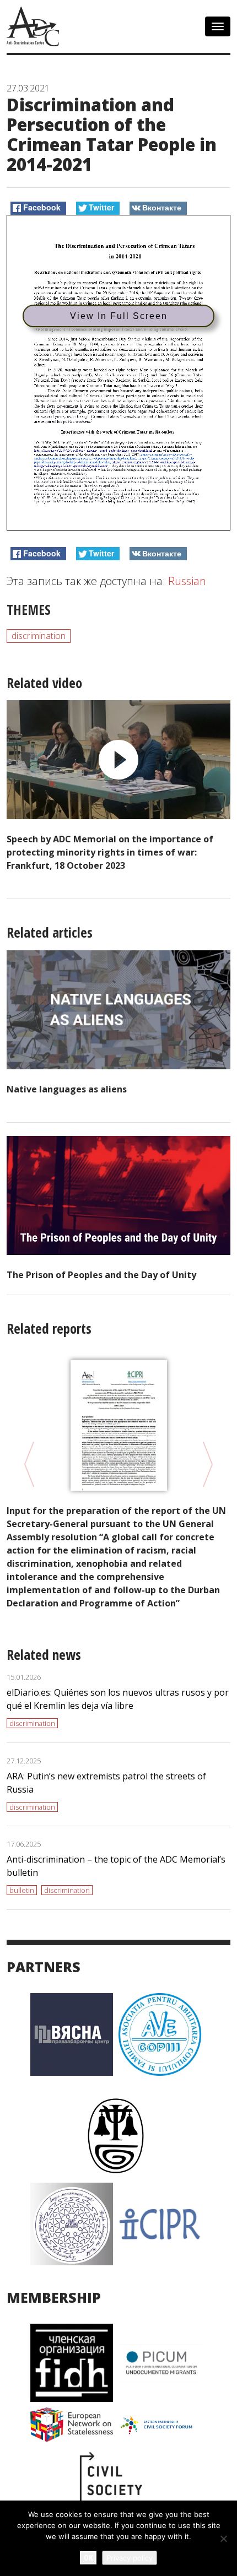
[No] (223, 2539)
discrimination (39, 636)
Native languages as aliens (67, 1089)
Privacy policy (130, 2558)
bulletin (22, 1890)
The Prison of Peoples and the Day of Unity (101, 1275)
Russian (187, 581)
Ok (88, 2558)
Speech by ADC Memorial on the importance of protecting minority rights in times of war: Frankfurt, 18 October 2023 (110, 852)
